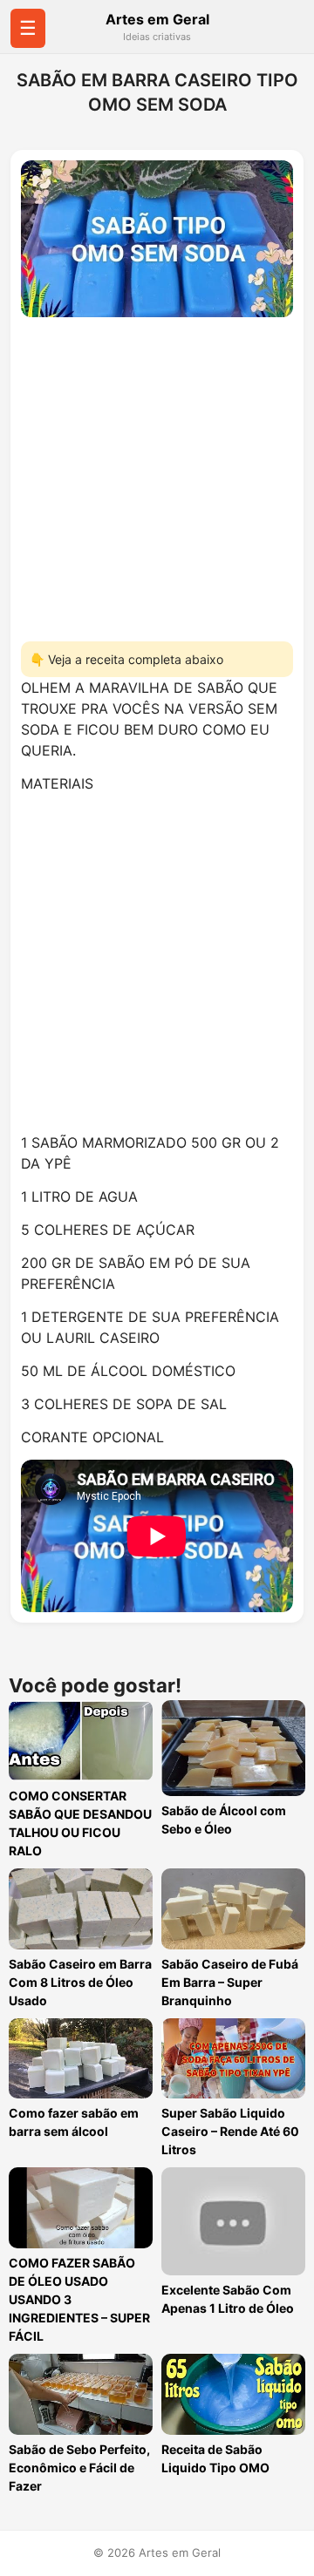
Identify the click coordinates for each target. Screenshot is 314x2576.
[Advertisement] (157, 474)
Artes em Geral (157, 19)
